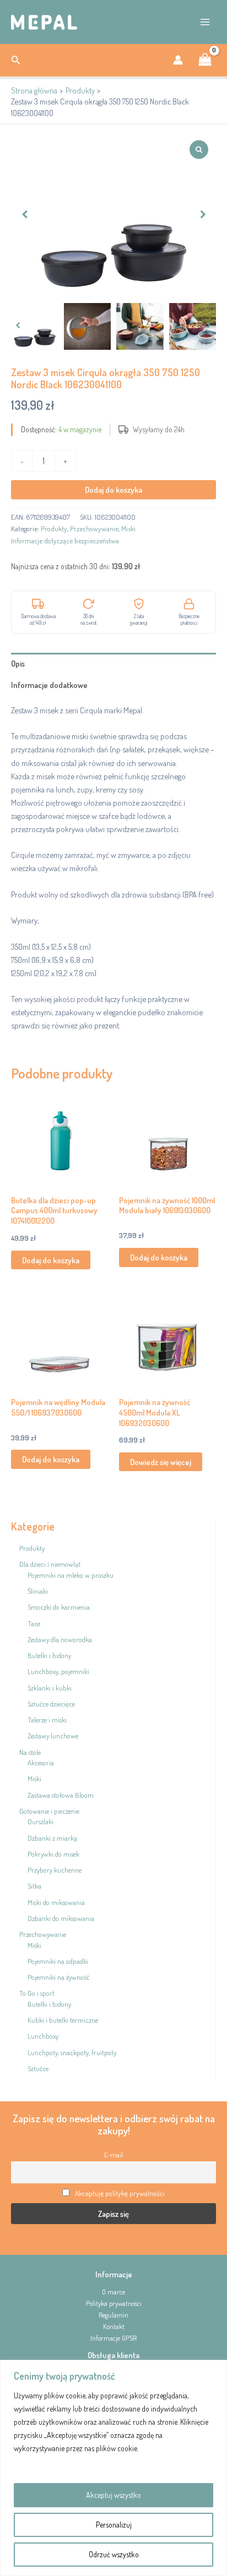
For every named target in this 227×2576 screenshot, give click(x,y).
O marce (113, 2292)
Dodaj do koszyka (113, 489)
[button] (16, 60)
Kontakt (114, 2326)
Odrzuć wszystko (114, 2554)
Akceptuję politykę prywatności (120, 2193)
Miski (128, 529)
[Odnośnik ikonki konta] (178, 60)
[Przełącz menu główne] (205, 22)
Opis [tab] (18, 663)
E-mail (113, 2155)
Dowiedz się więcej (161, 1462)
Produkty (54, 529)
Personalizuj (114, 2525)
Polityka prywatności (114, 2303)
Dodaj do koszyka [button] (51, 1260)
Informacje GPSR (113, 2338)
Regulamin (113, 2315)
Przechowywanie (94, 529)
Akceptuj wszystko (113, 2495)
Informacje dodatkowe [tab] (49, 685)
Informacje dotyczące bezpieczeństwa (65, 541)
